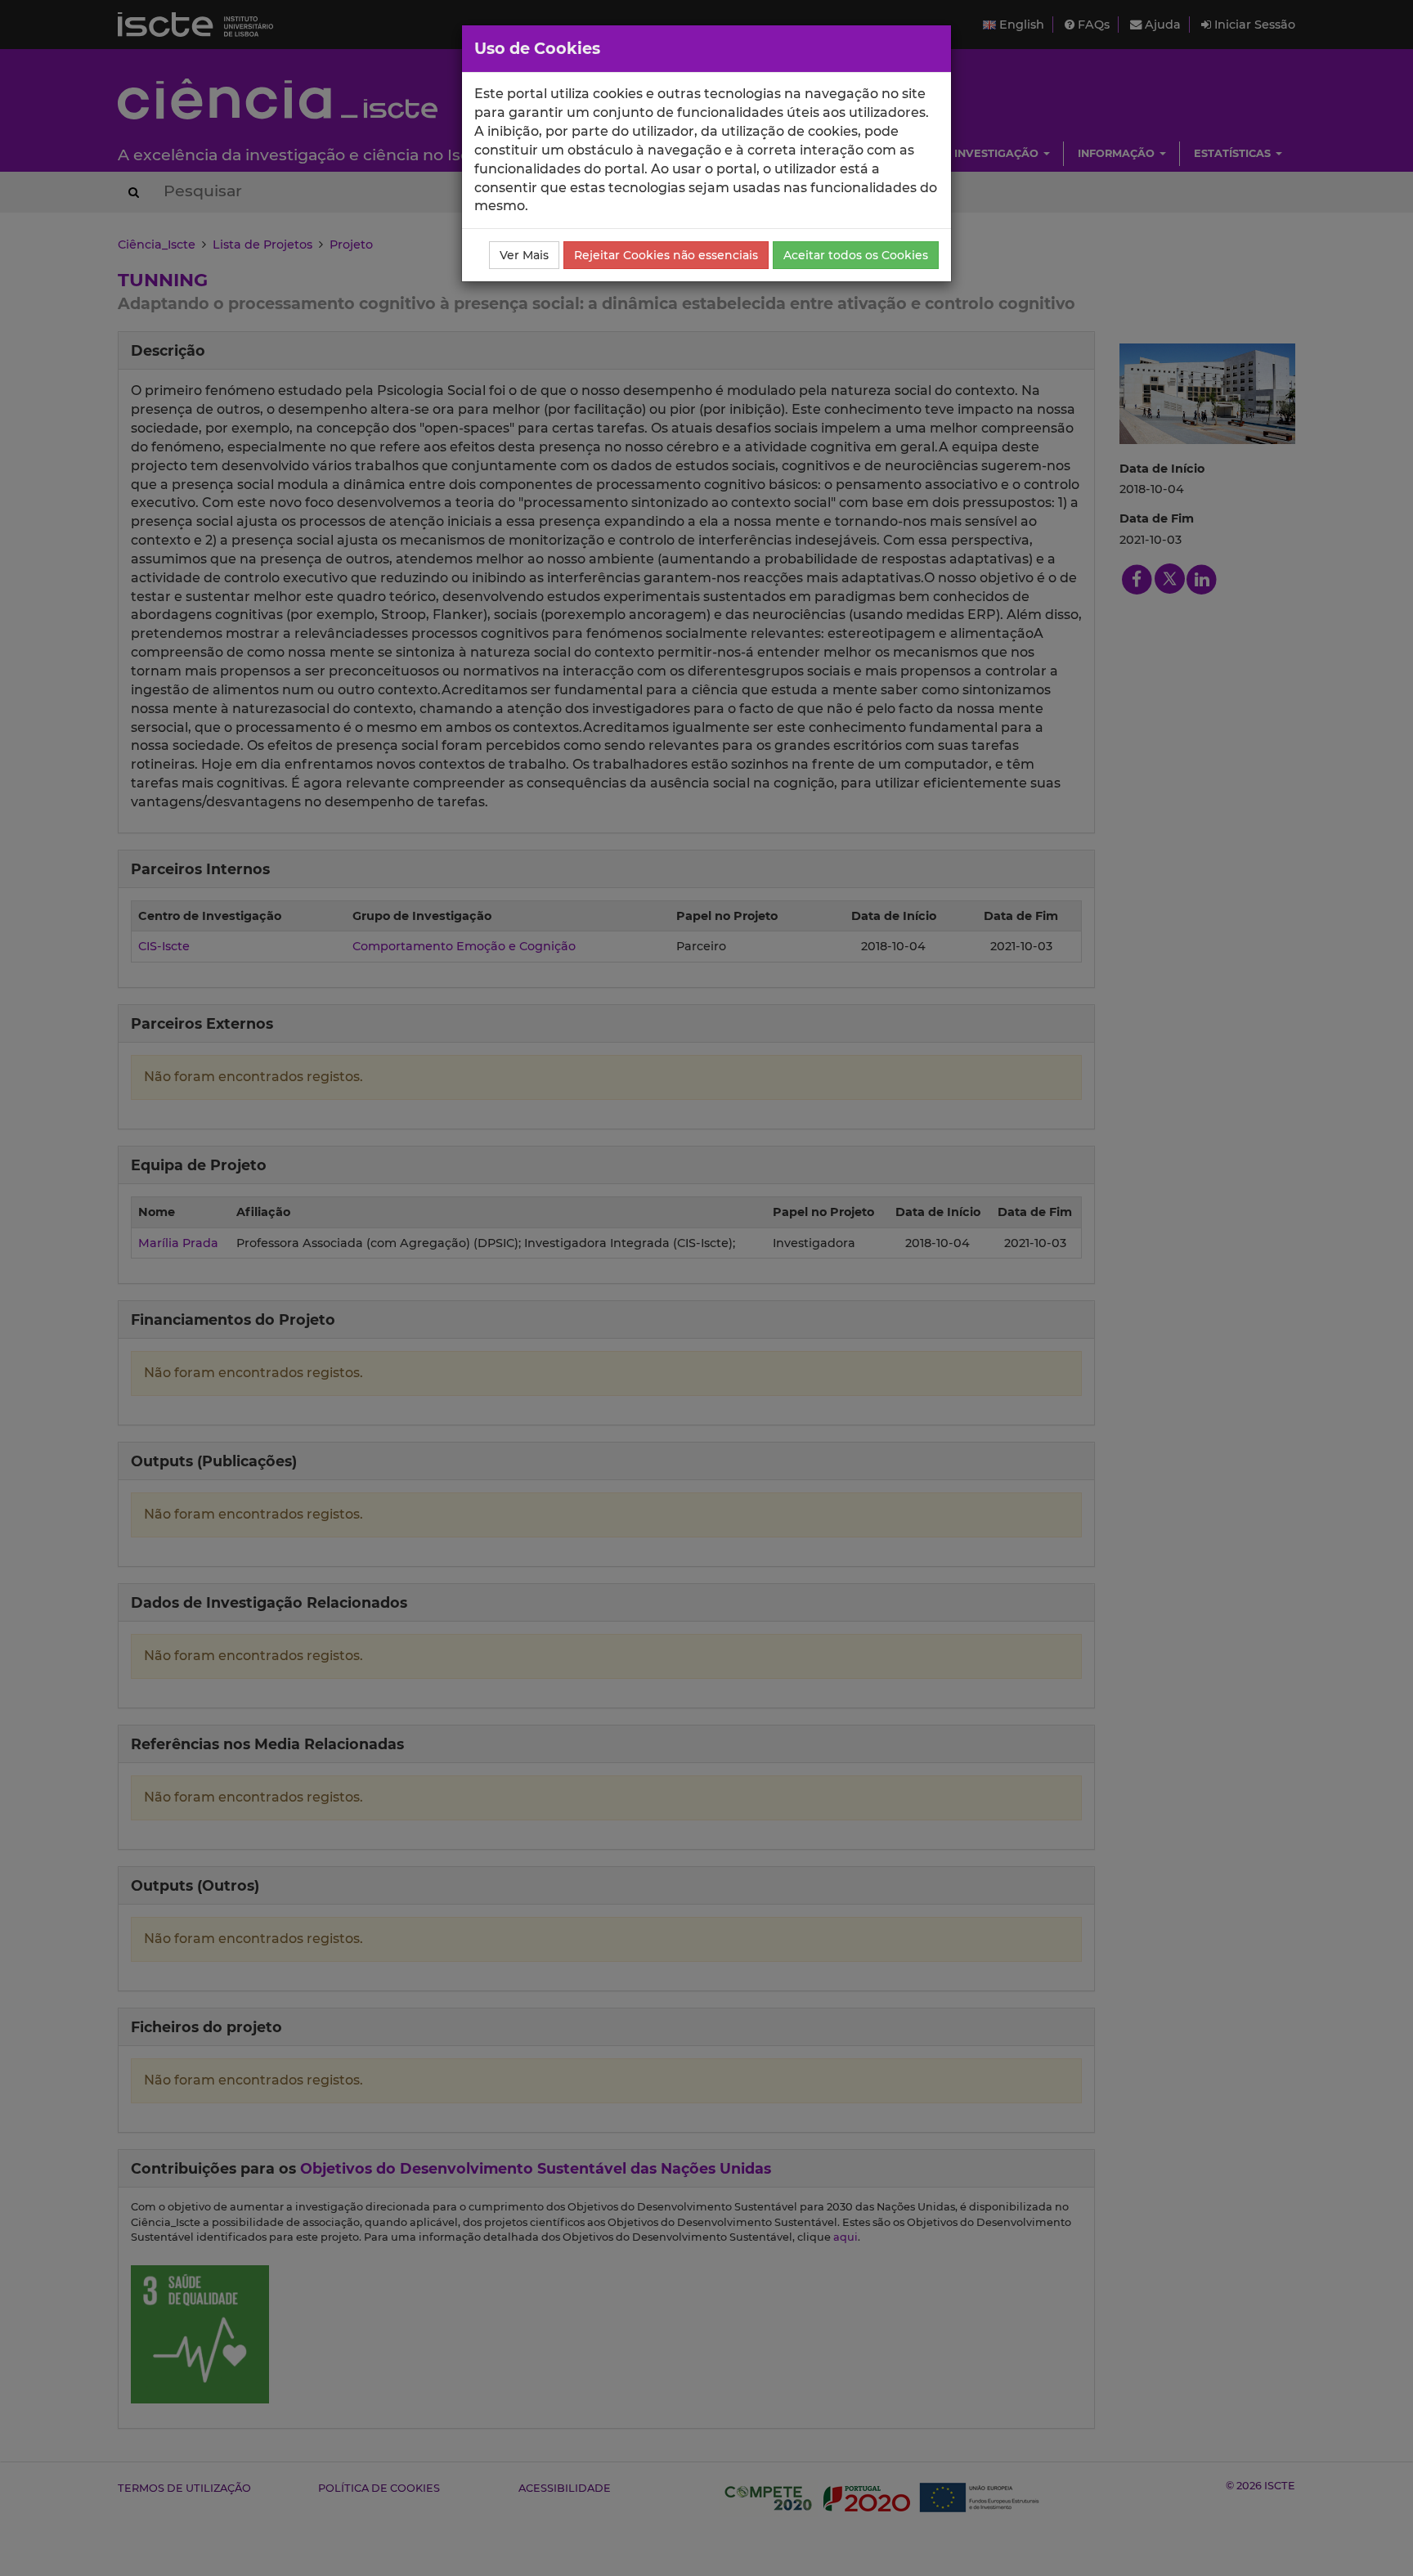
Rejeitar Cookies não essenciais (666, 255)
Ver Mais (524, 255)
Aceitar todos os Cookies (856, 255)
